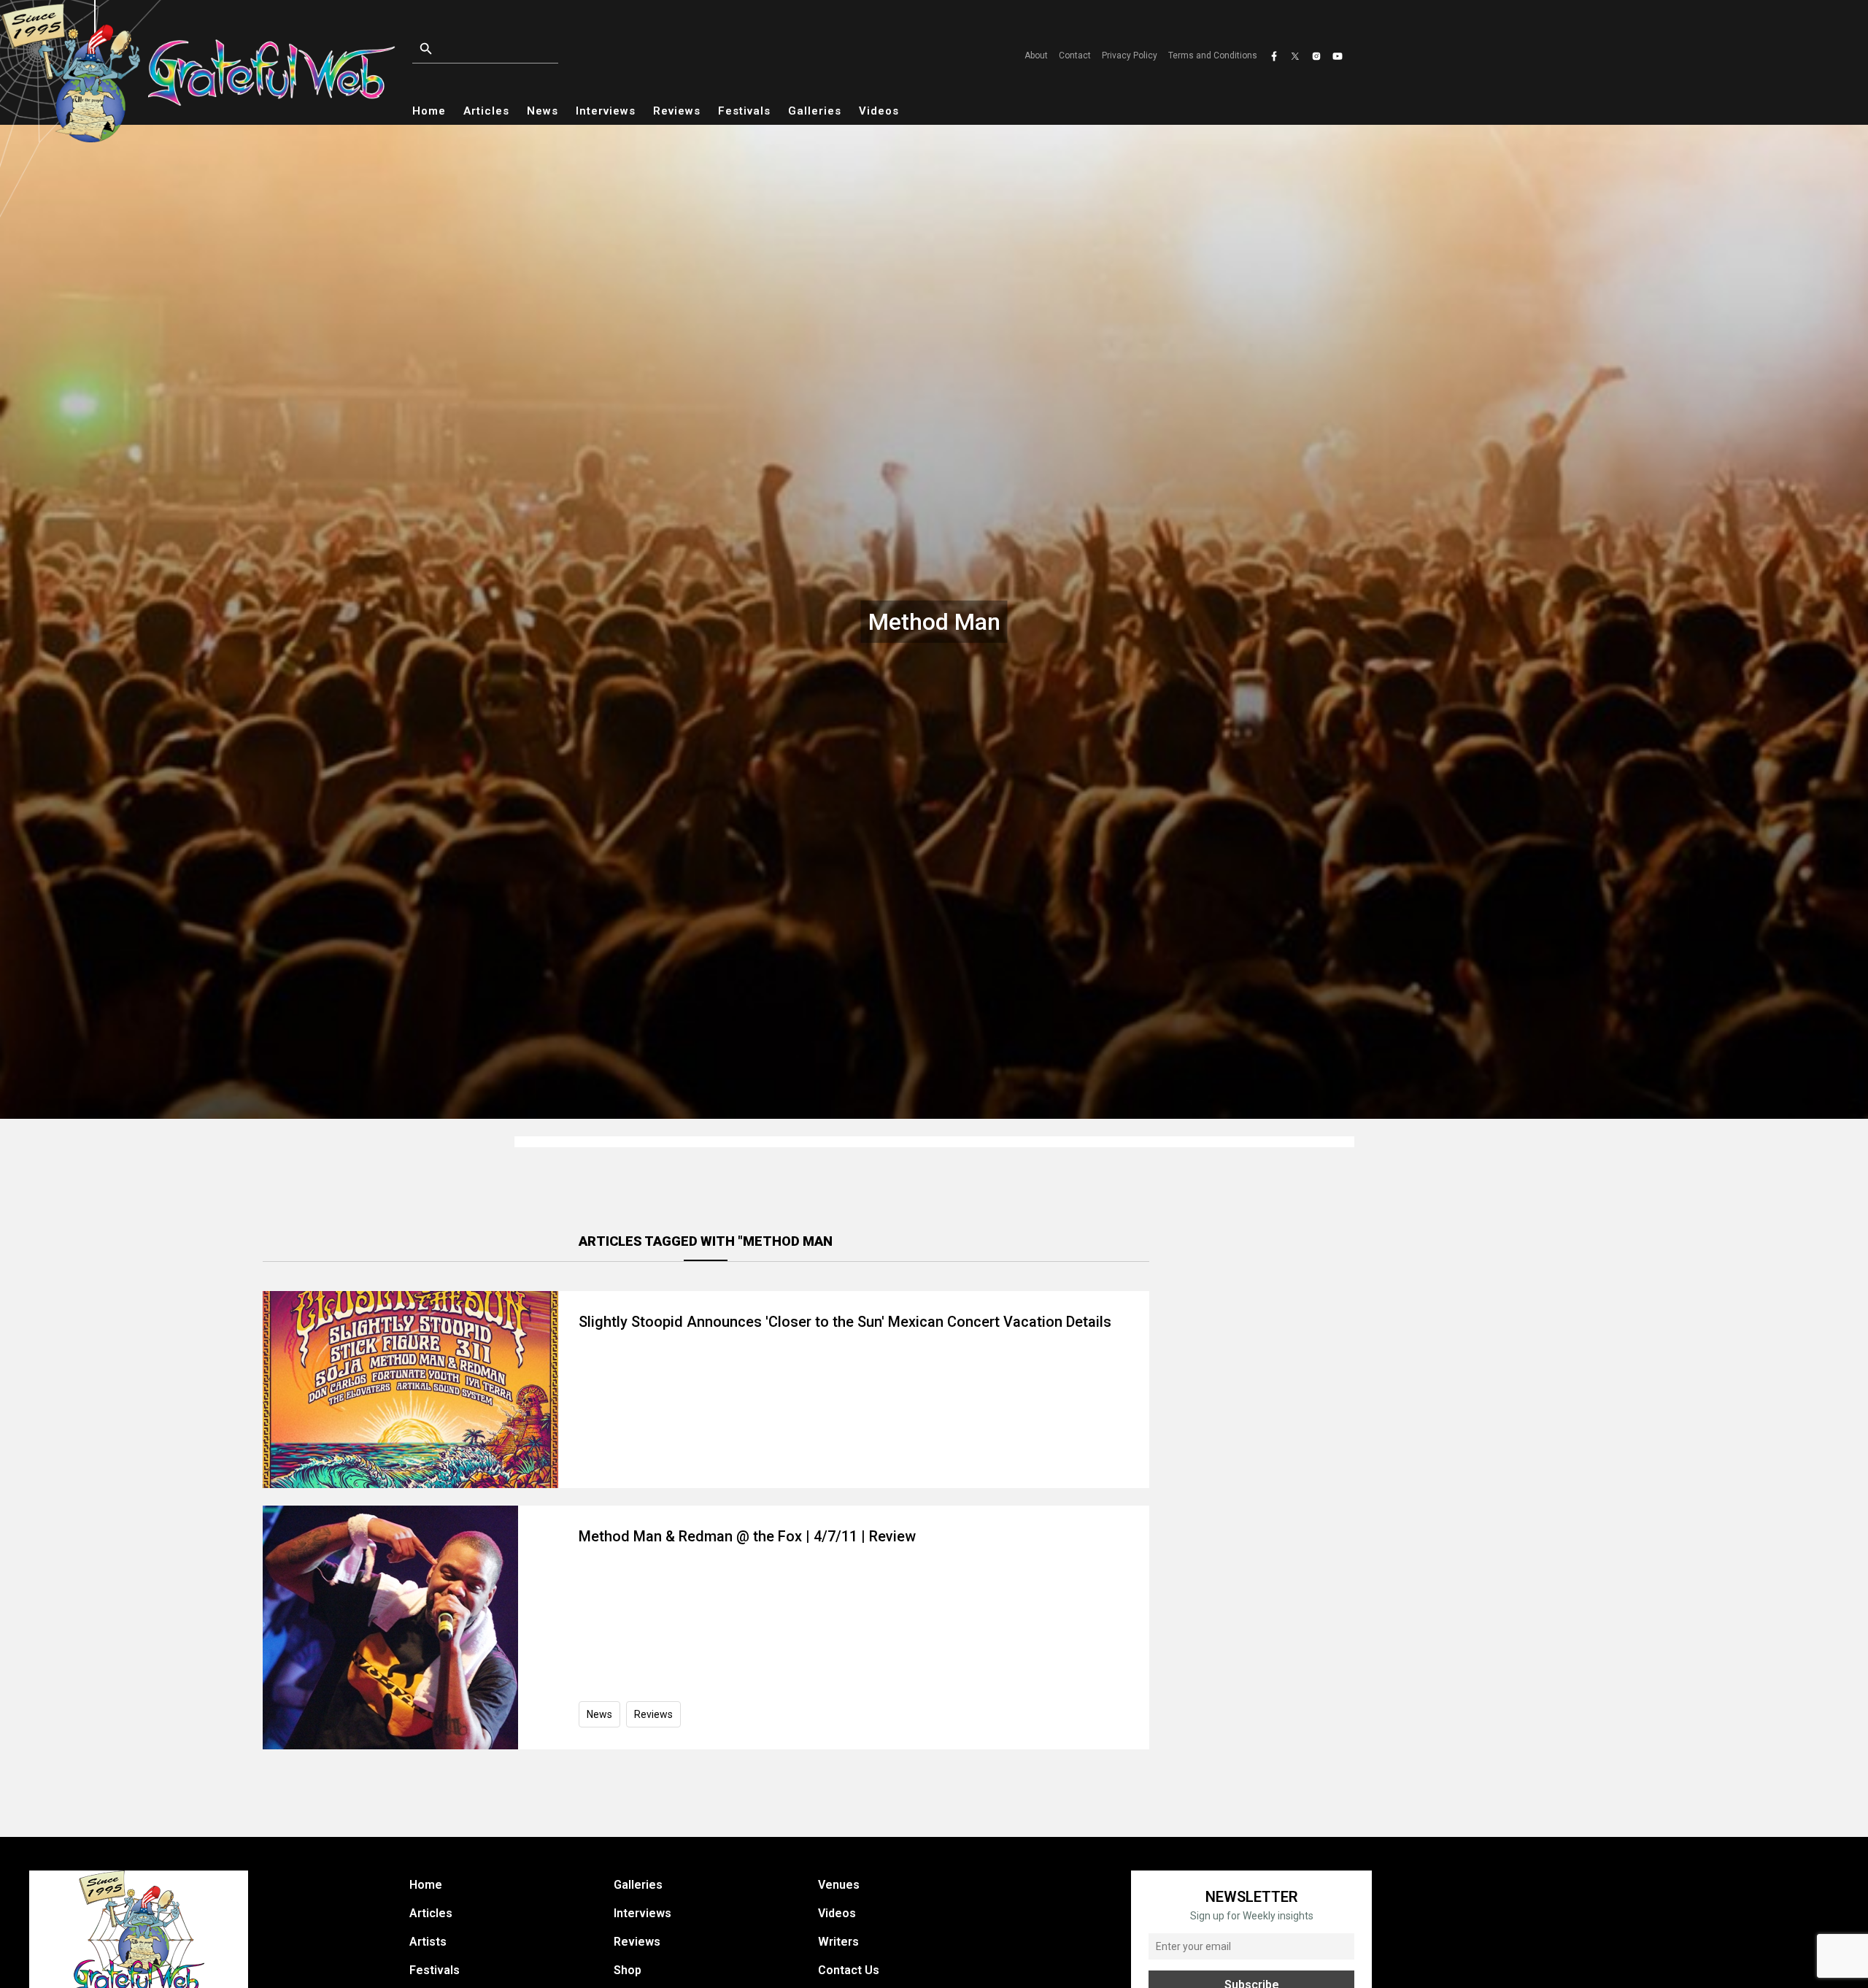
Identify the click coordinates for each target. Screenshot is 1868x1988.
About (1036, 55)
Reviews (677, 111)
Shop (628, 1970)
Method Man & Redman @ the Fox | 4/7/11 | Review (747, 1536)
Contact (1075, 55)
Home (429, 111)
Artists (428, 1942)
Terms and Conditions (1213, 55)
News (543, 111)
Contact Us (849, 1970)
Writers (838, 1942)
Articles (486, 111)
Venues (839, 1885)
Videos (879, 111)
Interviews (606, 111)
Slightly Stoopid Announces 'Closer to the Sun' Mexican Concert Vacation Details (845, 1322)
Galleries (815, 111)
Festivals (744, 111)
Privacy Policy (1130, 55)
